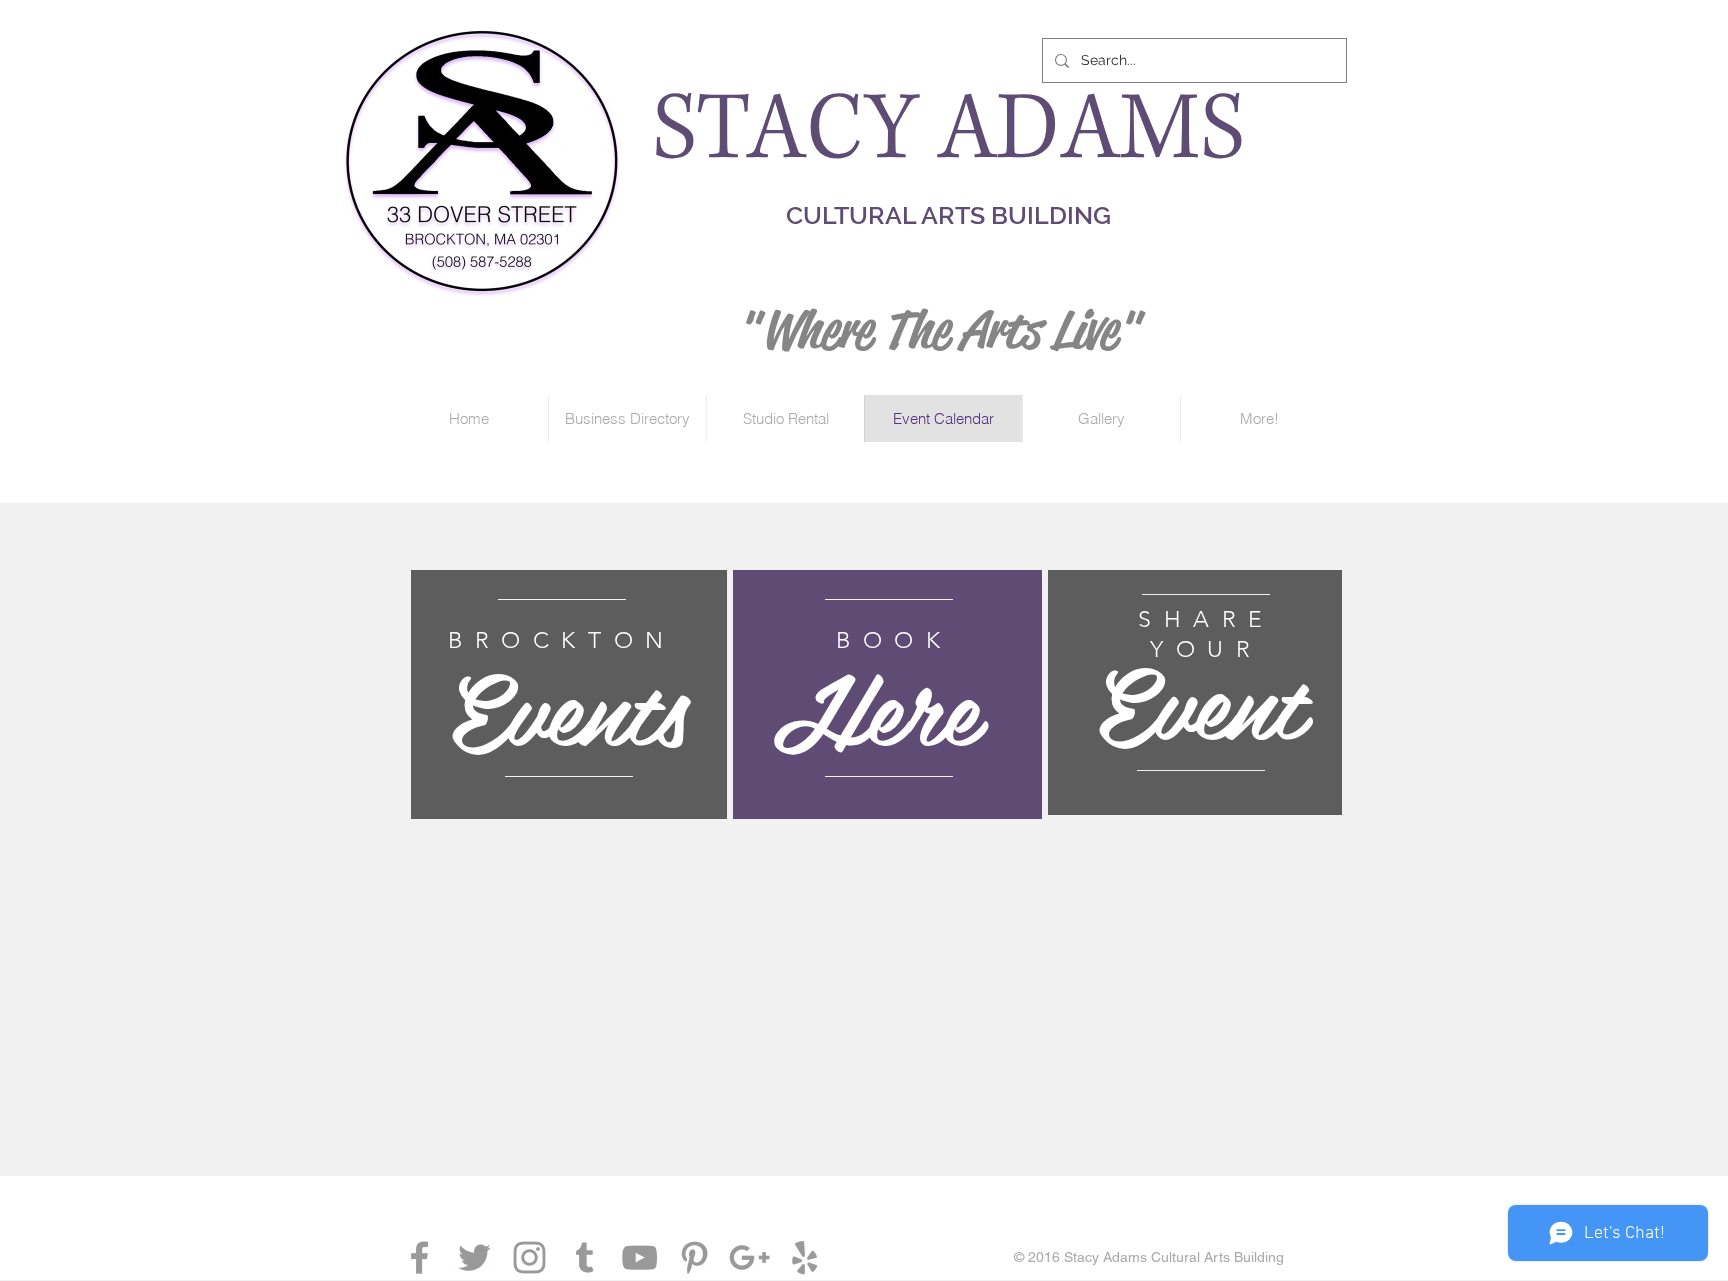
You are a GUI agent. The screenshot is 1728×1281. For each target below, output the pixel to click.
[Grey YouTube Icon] (639, 1257)
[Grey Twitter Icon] (474, 1257)
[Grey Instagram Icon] (529, 1257)
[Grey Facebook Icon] (419, 1257)
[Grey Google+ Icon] (749, 1257)
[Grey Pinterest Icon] (694, 1257)
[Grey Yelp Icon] (804, 1257)
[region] (569, 694)
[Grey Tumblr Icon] (584, 1257)
